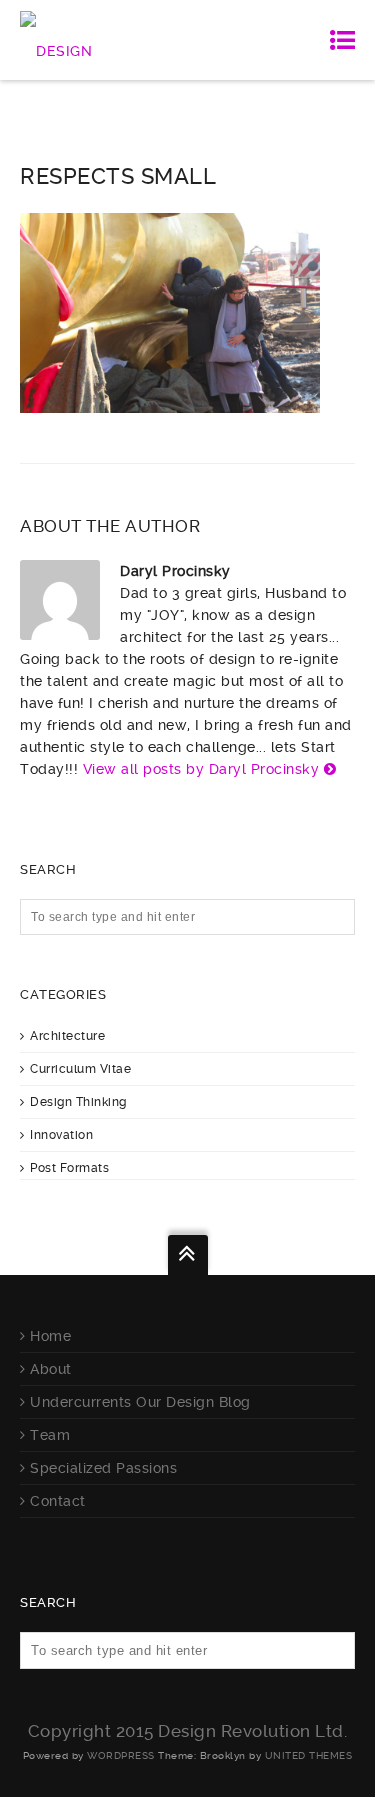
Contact (58, 1501)
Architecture (67, 1036)
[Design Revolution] (99, 40)
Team (50, 1435)
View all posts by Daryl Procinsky (201, 769)
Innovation (61, 1135)
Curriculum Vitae (80, 1069)
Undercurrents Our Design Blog (140, 1402)
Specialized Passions (103, 1468)
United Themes (309, 1755)
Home (50, 1336)
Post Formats (69, 1168)
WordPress (121, 1755)
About (51, 1369)
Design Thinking (78, 1102)
